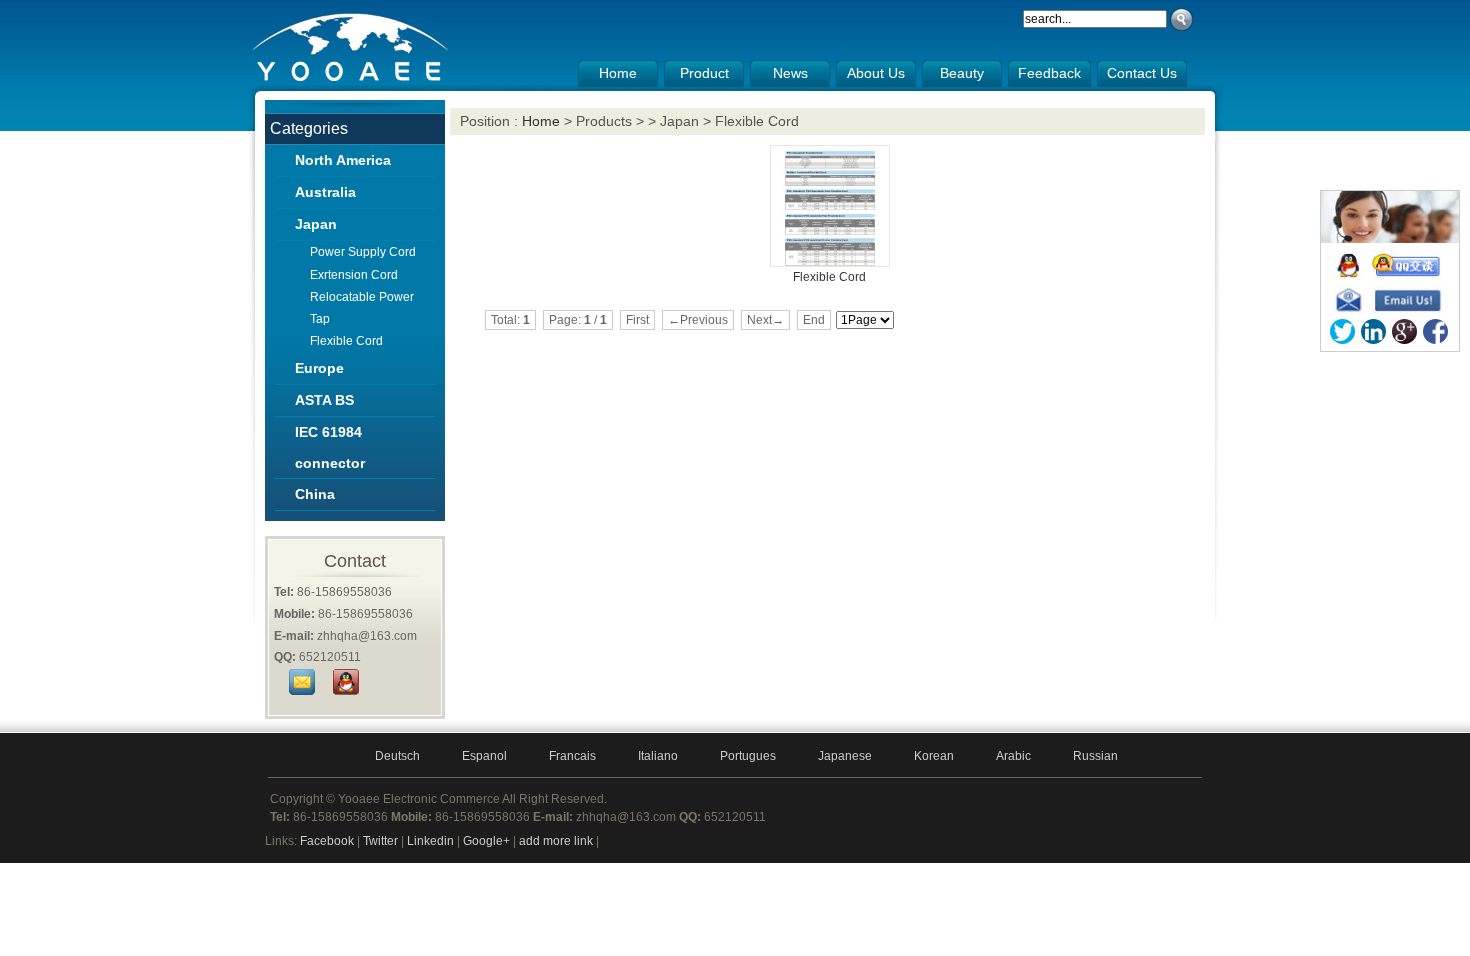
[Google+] (1404, 331)
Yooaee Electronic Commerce (419, 799)
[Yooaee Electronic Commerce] (352, 81)
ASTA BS (324, 400)
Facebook (327, 841)
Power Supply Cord (363, 252)
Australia (325, 192)
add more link (556, 841)
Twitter (380, 841)
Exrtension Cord (354, 275)
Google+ (486, 841)
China (315, 494)
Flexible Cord (346, 341)
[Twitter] (1342, 331)
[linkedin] (1373, 331)
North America (343, 160)
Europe (319, 368)
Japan (316, 224)
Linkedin (430, 841)
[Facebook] (1435, 331)
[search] (1181, 19)
